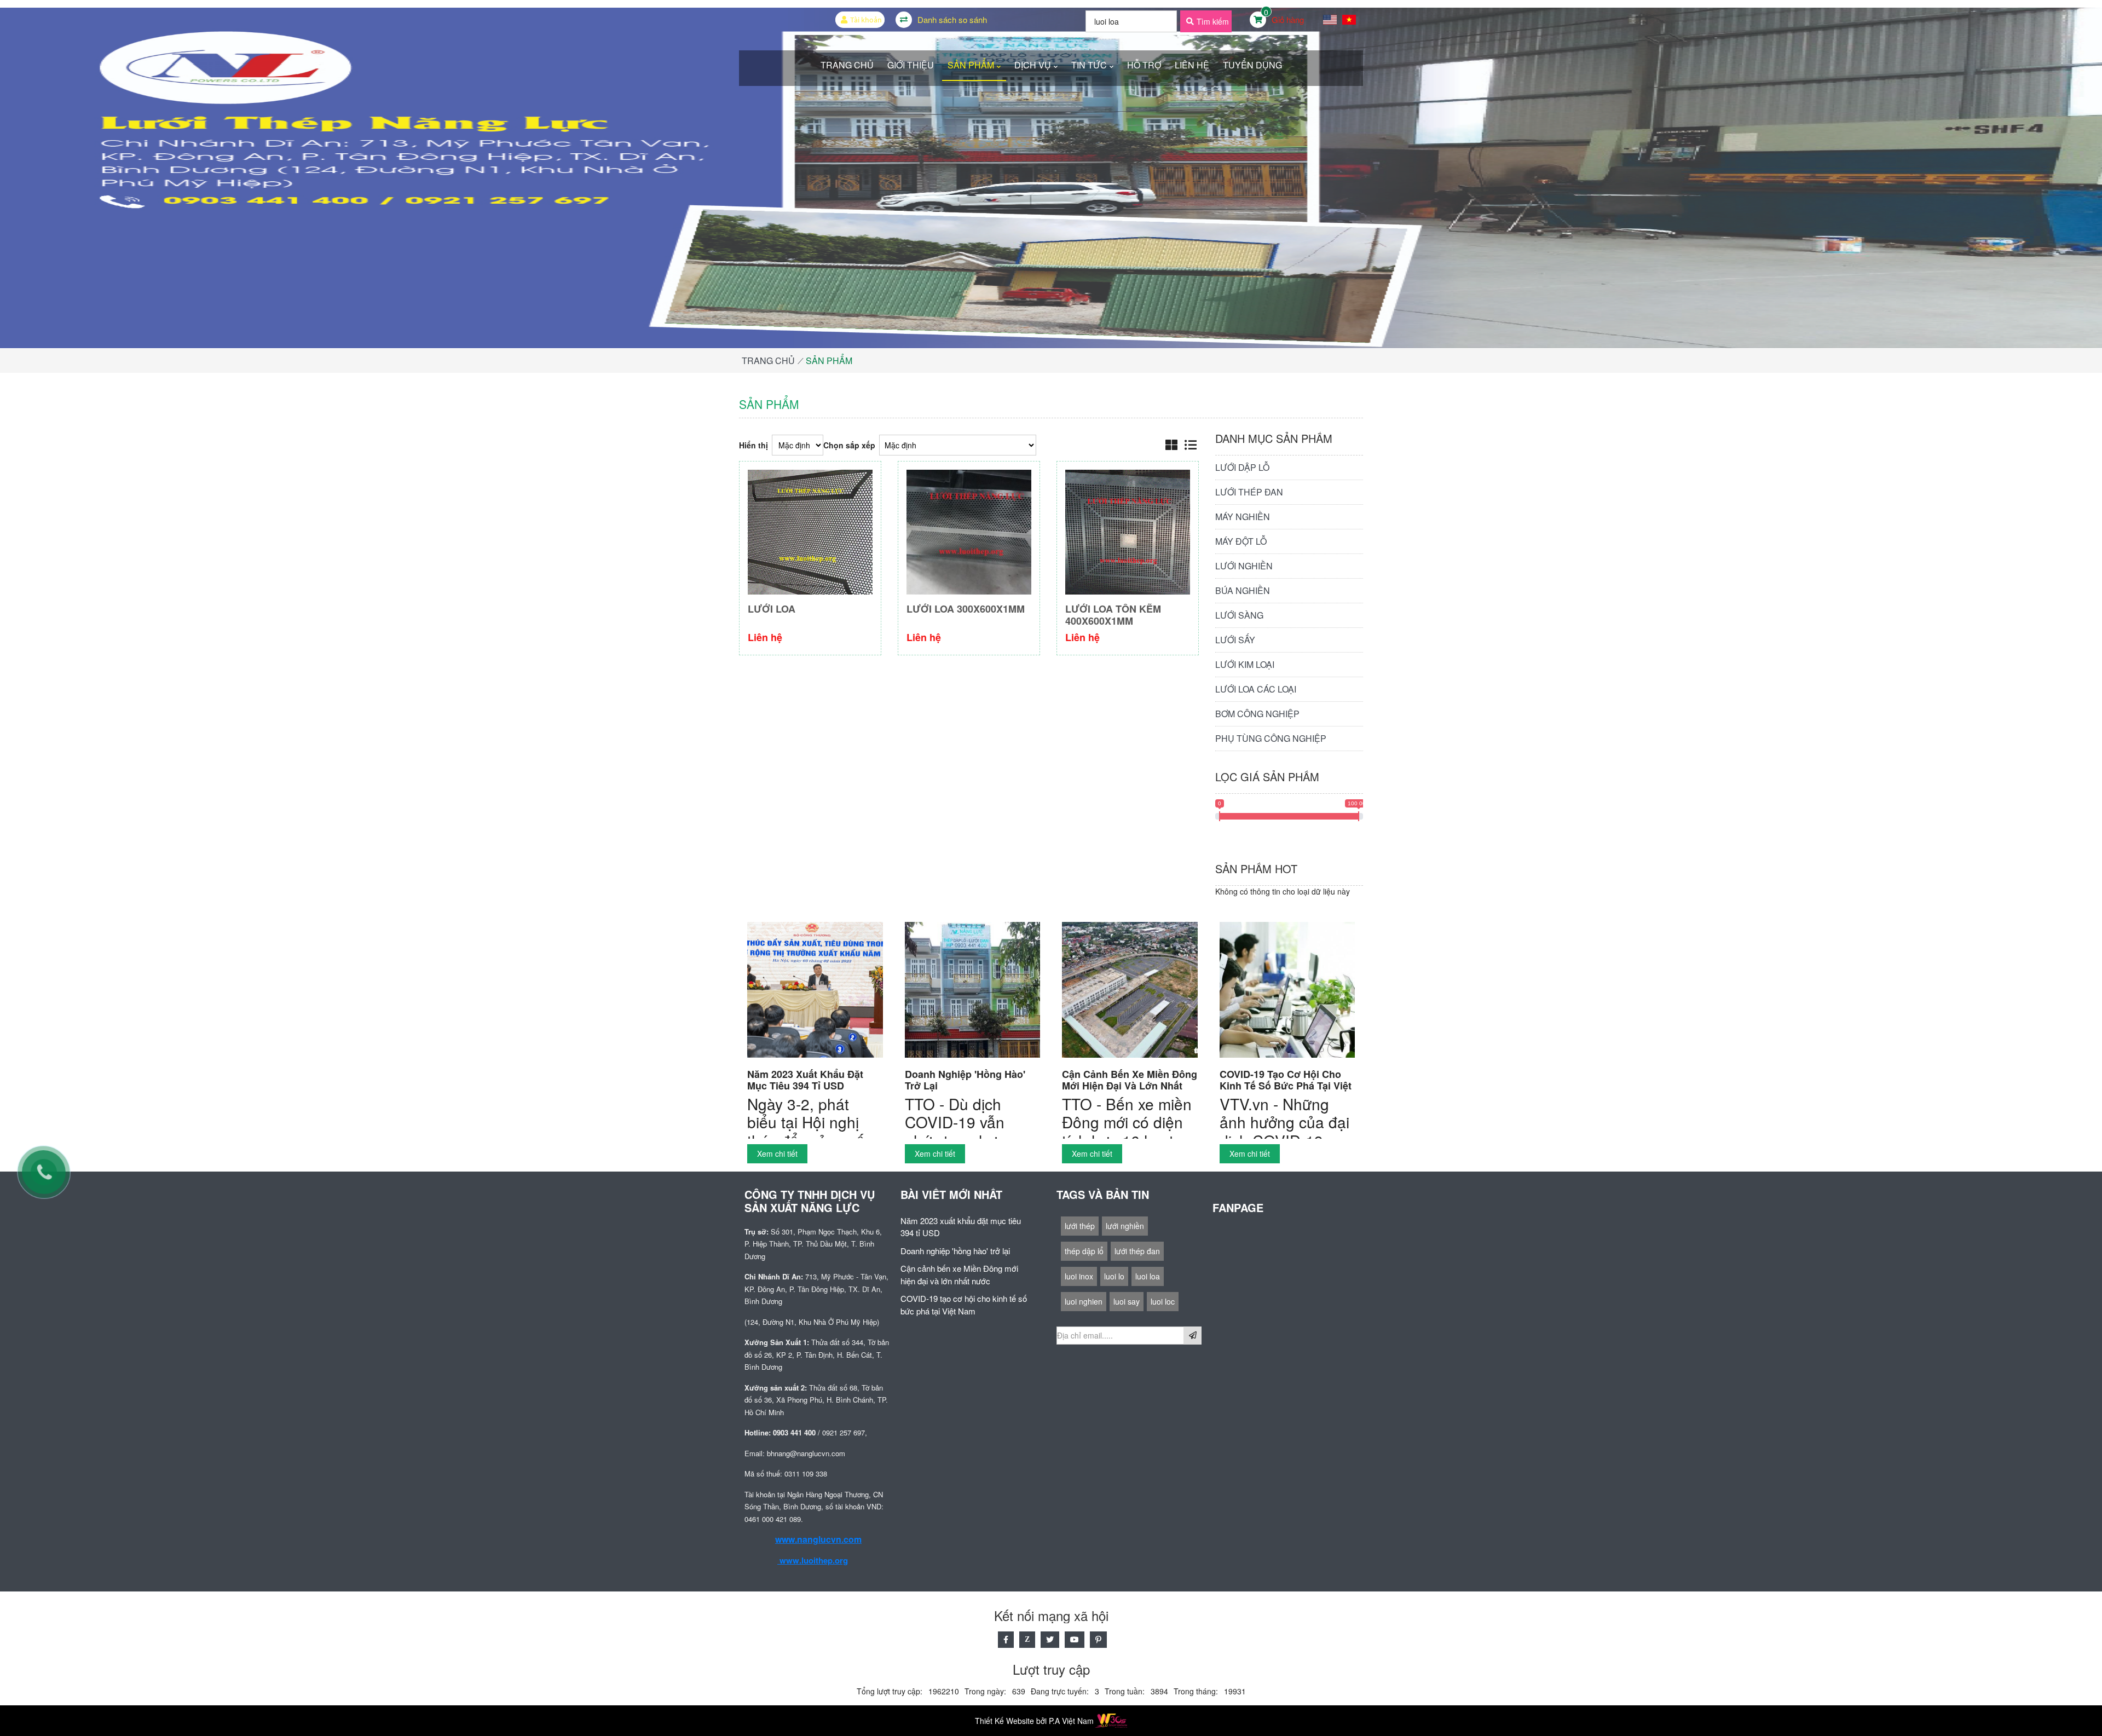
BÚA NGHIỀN (1243, 590)
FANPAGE (1260, 1201)
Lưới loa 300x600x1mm (966, 609)
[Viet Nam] (1349, 20)
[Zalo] (1027, 1640)
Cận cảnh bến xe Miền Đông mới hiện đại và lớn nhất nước (1130, 1081)
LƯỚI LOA (772, 609)
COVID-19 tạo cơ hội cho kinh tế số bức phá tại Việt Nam (1286, 1081)
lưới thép (1080, 1226)
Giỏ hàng (1288, 19)
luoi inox (1079, 1276)
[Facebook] (1006, 1640)
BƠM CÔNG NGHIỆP (1257, 714)
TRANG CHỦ (847, 65)
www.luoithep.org (813, 1560)
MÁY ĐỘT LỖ (1241, 541)
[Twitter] (1050, 1640)
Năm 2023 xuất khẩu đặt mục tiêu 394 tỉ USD (805, 1080)
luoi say (1127, 1301)
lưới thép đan (1137, 1251)
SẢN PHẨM (971, 65)
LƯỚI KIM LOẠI (1245, 664)
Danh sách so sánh (952, 19)
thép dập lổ (1084, 1251)
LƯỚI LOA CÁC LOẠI (1256, 689)
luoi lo (1114, 1276)
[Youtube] (1075, 1640)
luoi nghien (1084, 1301)
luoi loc (1163, 1301)
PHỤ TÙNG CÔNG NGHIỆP (1271, 738)
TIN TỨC (1089, 65)
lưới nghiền (1125, 1226)
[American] (1330, 20)
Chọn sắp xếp (849, 445)
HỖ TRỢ (1144, 65)
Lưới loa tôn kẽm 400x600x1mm (1113, 615)
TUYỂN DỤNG (1252, 65)
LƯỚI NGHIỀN (1244, 566)
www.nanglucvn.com (818, 1539)
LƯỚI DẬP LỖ (1242, 467)
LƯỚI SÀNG (1239, 615)
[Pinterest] (1098, 1640)
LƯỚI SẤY (1235, 640)
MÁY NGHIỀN (1243, 517)
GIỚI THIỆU (911, 65)
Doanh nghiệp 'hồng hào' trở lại (965, 1080)
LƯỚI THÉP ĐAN (1249, 492)
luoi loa (1148, 1276)
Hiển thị (753, 445)
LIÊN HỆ (1192, 65)
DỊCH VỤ (1033, 65)
